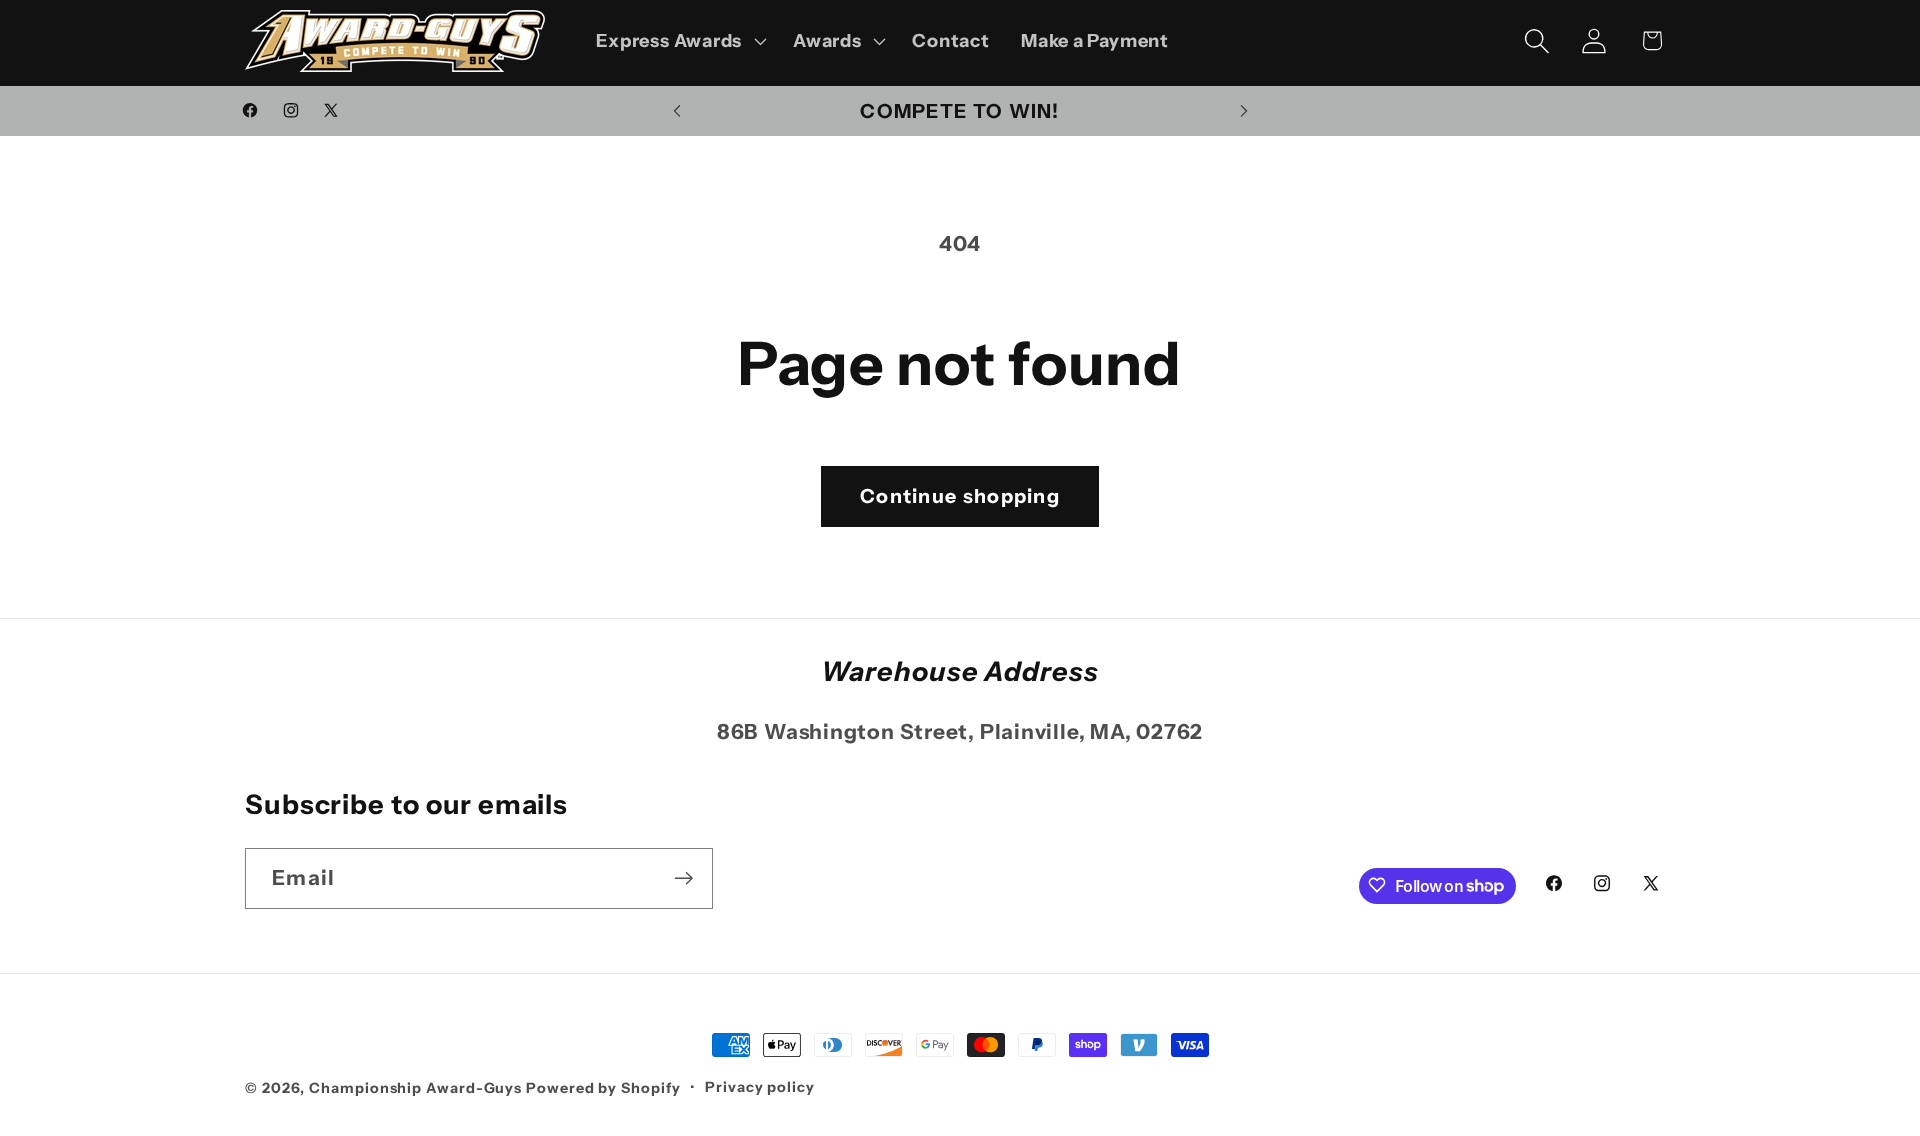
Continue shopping (960, 496)
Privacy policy (760, 1087)
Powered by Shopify (603, 1088)
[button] (679, 41)
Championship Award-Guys (417, 1088)
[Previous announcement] (677, 110)
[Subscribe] (683, 878)
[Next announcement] (1244, 110)
